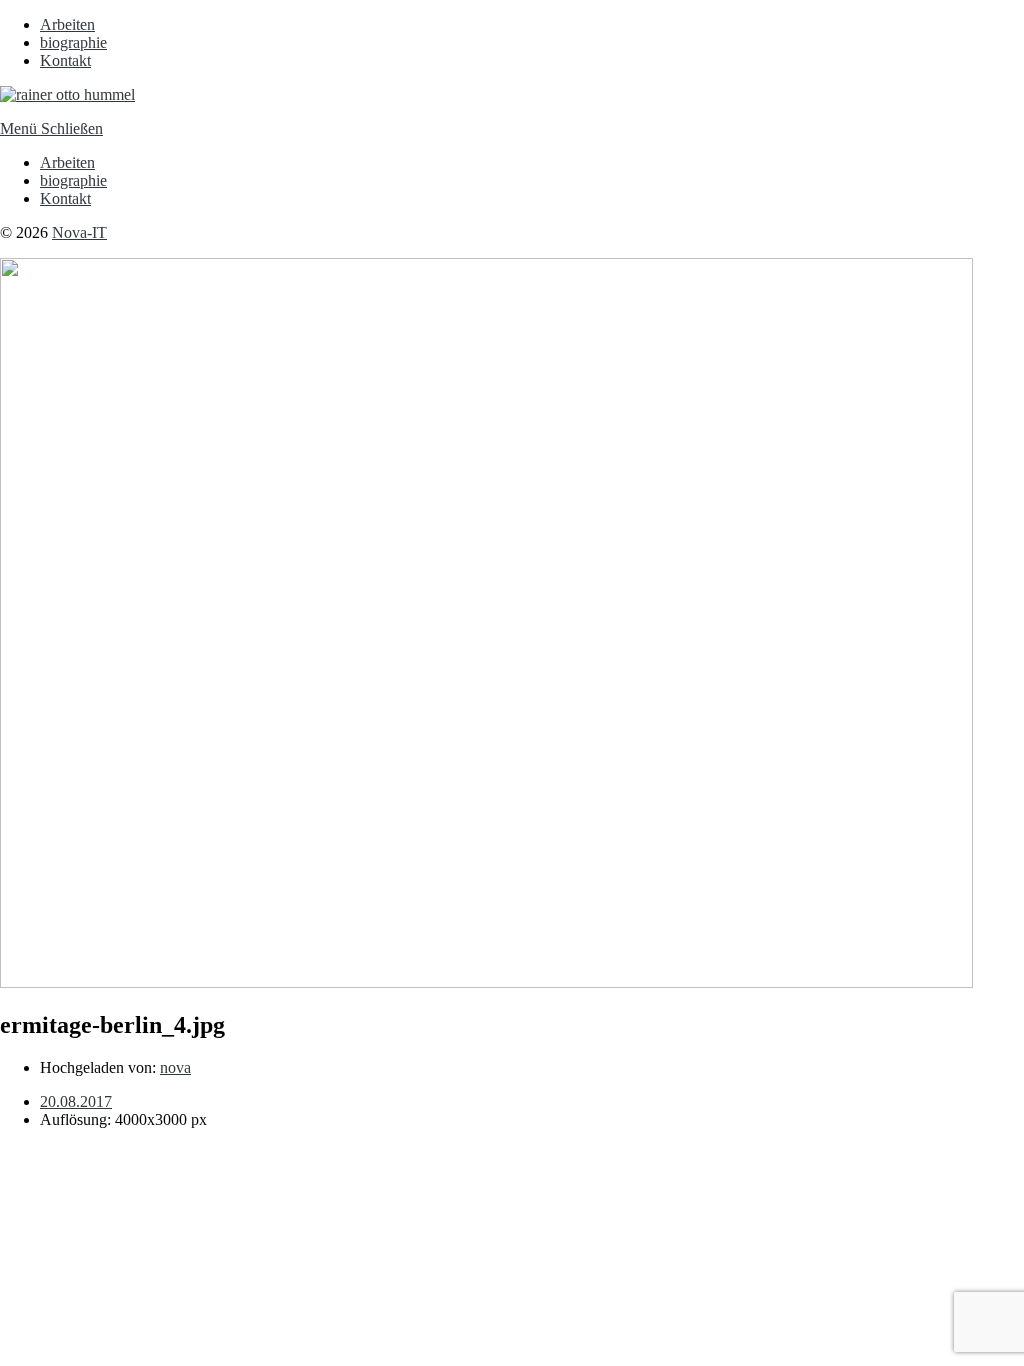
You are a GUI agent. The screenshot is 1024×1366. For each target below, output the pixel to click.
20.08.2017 (76, 1101)
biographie (73, 42)
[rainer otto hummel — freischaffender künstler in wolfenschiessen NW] (67, 94)
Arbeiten (67, 24)
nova (175, 1067)
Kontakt (65, 60)
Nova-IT (79, 232)
